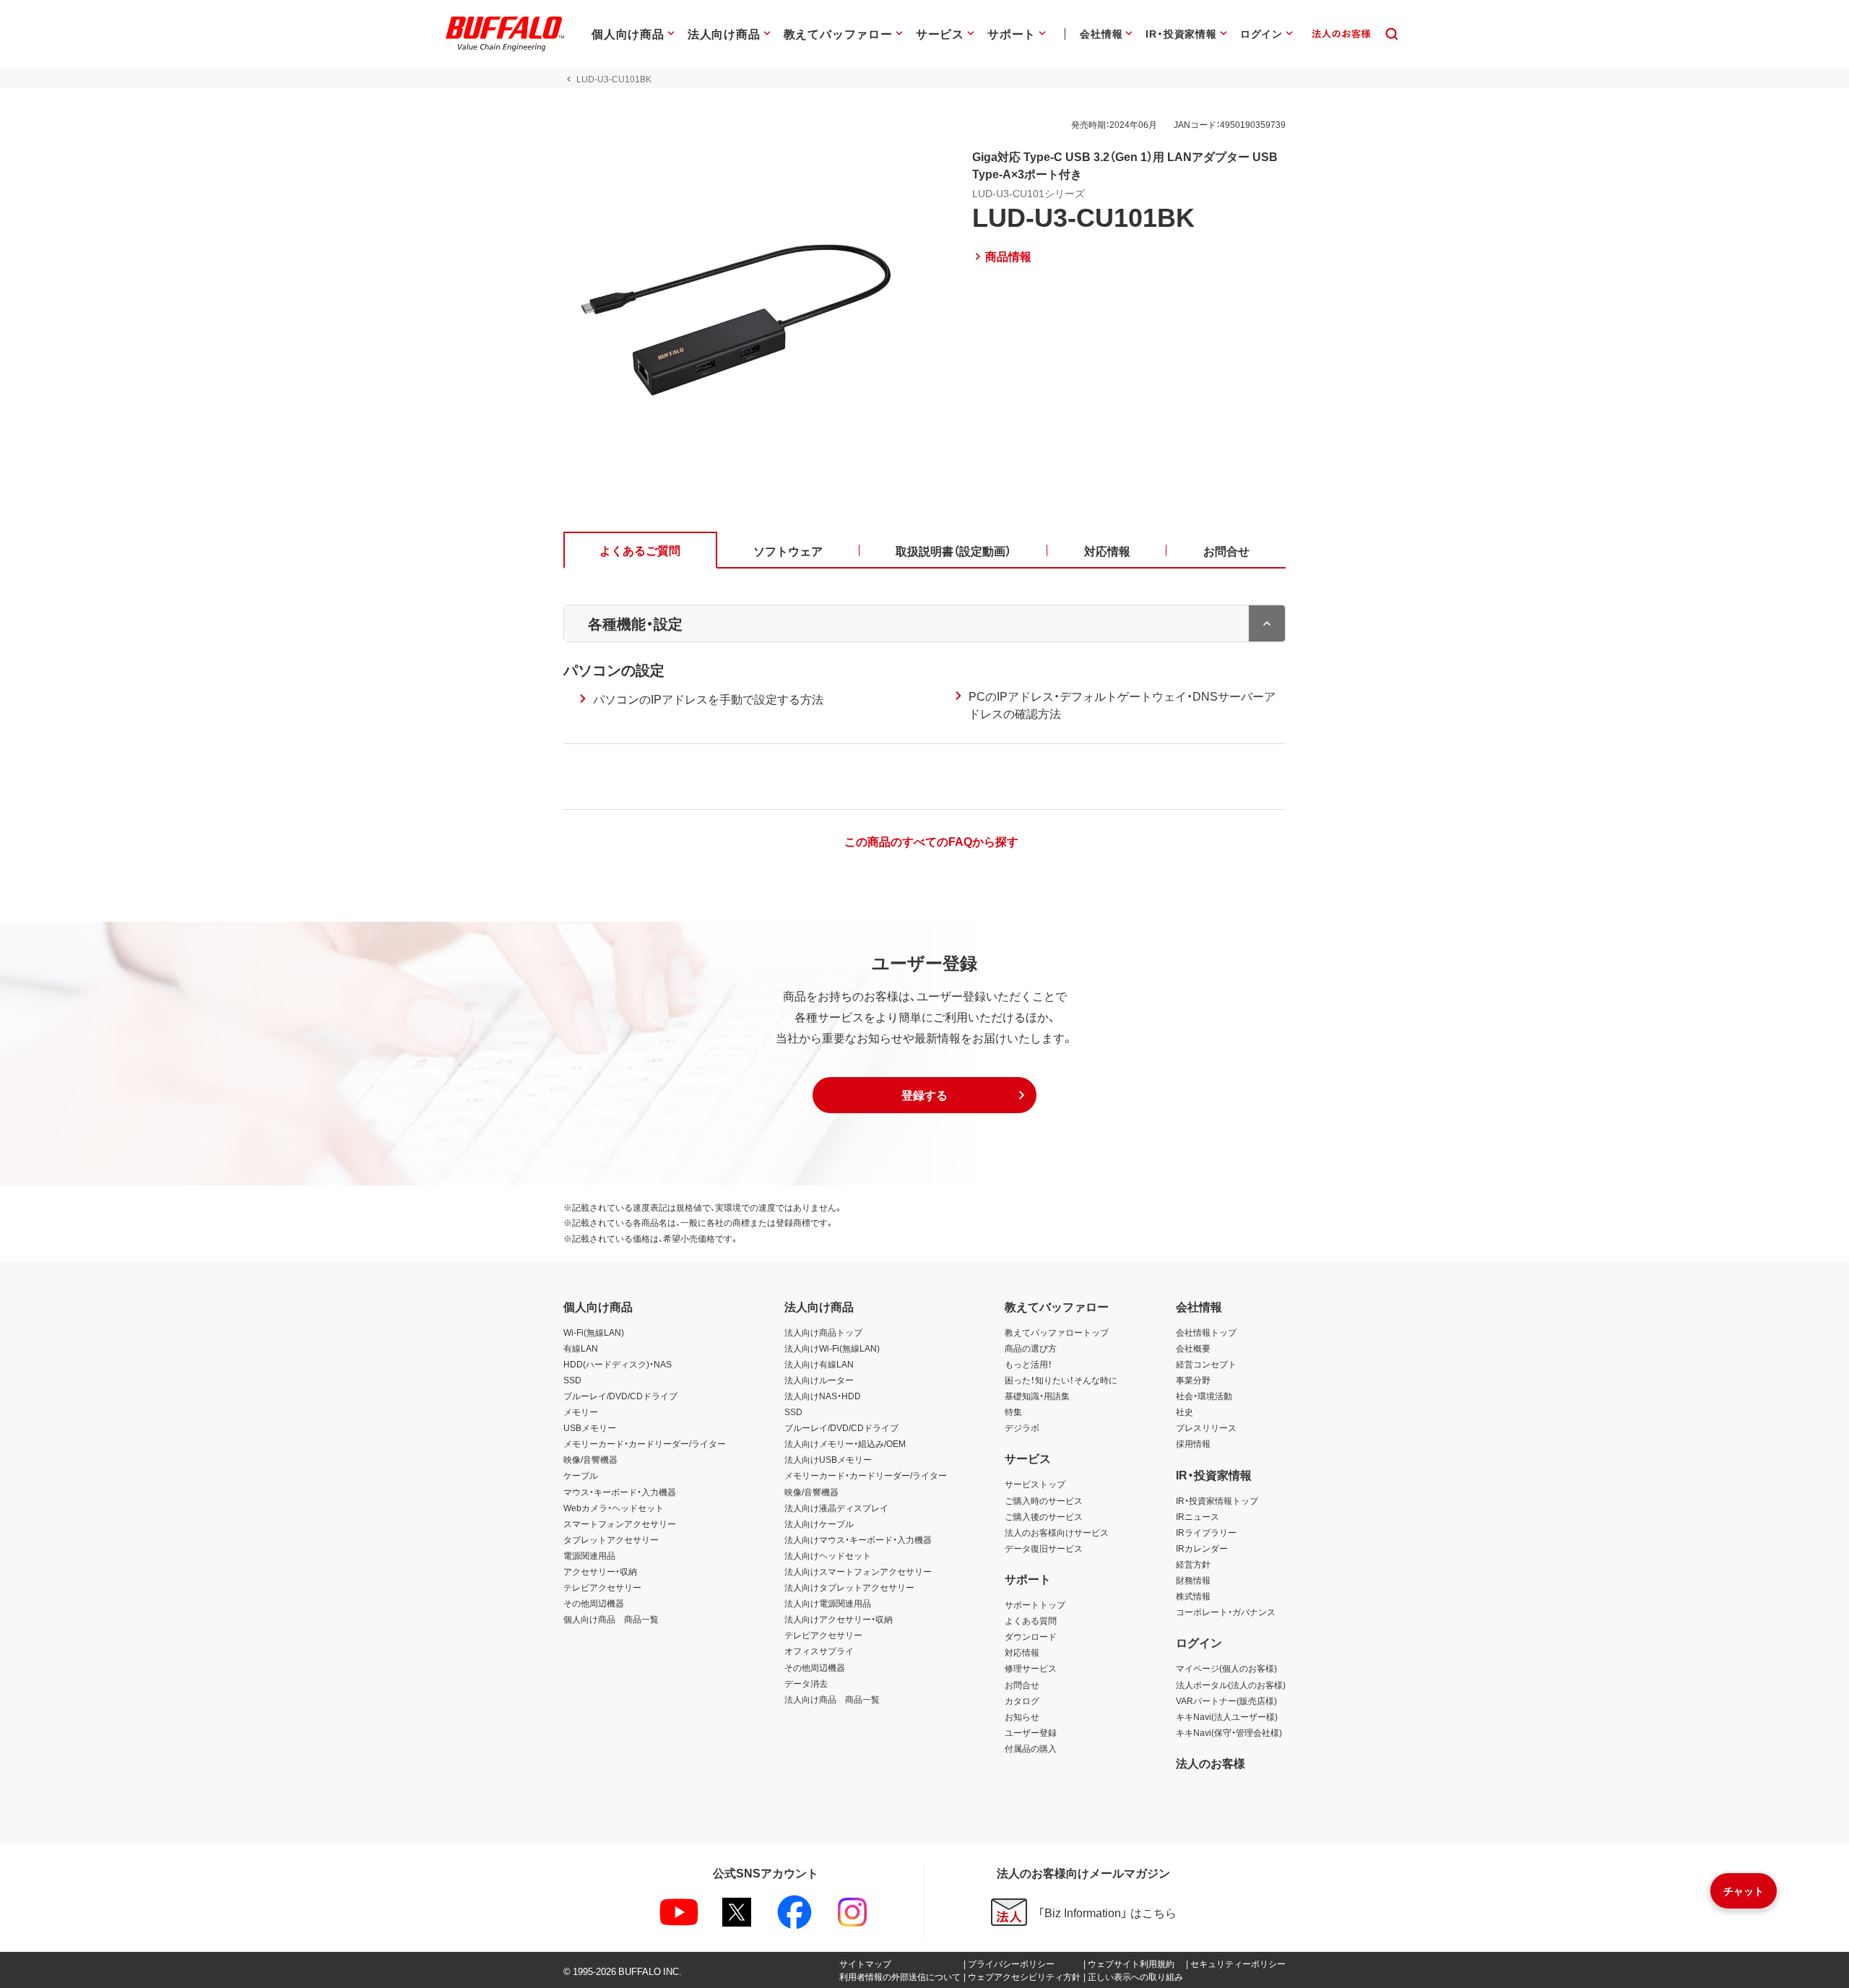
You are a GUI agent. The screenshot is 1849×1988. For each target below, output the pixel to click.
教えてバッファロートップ (1057, 1332)
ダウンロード (1031, 1636)
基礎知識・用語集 (1037, 1396)
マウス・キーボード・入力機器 (620, 1492)
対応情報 (1022, 1652)
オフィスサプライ (819, 1651)
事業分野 (1193, 1380)
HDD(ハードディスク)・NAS (618, 1364)
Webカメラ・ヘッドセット (614, 1508)
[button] (924, 1095)
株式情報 (1193, 1596)
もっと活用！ (1029, 1364)
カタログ (1022, 1700)
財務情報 (1193, 1580)
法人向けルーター (819, 1380)
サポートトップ (1035, 1604)
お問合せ (1022, 1685)
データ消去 (806, 1683)
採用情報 (1193, 1443)
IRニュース (1198, 1516)
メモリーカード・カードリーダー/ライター (645, 1443)
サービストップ (1035, 1484)
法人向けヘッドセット (828, 1555)
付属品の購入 (1031, 1748)
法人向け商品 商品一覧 (832, 1699)
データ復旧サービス (1044, 1548)
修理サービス (1031, 1668)
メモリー (581, 1412)
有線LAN (581, 1348)
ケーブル (581, 1475)
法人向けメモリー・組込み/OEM (845, 1443)
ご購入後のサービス (1044, 1516)
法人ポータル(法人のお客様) (1231, 1685)
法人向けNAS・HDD (823, 1396)
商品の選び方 (1031, 1348)
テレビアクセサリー (602, 1587)
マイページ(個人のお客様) (1226, 1668)
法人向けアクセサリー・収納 (839, 1619)
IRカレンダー (1202, 1548)
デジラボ (1022, 1427)
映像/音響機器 (590, 1459)
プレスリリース (1206, 1427)
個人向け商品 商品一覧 (611, 1619)
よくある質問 (1031, 1620)
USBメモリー (590, 1427)
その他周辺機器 (594, 1603)
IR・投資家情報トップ (1217, 1500)
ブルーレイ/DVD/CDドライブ (620, 1396)
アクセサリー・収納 (600, 1571)
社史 (1185, 1412)
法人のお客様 (1211, 1763)
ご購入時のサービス (1044, 1500)
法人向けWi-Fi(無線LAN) (832, 1348)
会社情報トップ (1206, 1332)
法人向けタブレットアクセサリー (849, 1587)
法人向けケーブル (819, 1524)
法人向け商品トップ (823, 1332)
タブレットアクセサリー (611, 1539)
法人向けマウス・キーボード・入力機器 (858, 1539)
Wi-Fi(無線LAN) (594, 1332)
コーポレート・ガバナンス (1226, 1612)
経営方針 (1193, 1564)
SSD (572, 1380)
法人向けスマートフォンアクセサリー (858, 1571)
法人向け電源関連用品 (828, 1603)
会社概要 (1193, 1348)
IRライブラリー (1206, 1532)
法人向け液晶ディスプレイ (836, 1508)
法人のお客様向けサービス (1057, 1532)
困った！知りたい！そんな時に (1061, 1380)
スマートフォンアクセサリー (620, 1524)
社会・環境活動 (1204, 1396)
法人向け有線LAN (819, 1364)
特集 (1013, 1412)
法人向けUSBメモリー (828, 1459)
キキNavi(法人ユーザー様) (1227, 1716)
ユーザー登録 (1031, 1732)
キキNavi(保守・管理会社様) (1229, 1732)
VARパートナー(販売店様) (1226, 1700)
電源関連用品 (589, 1555)
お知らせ (1022, 1716)
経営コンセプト (1206, 1364)
